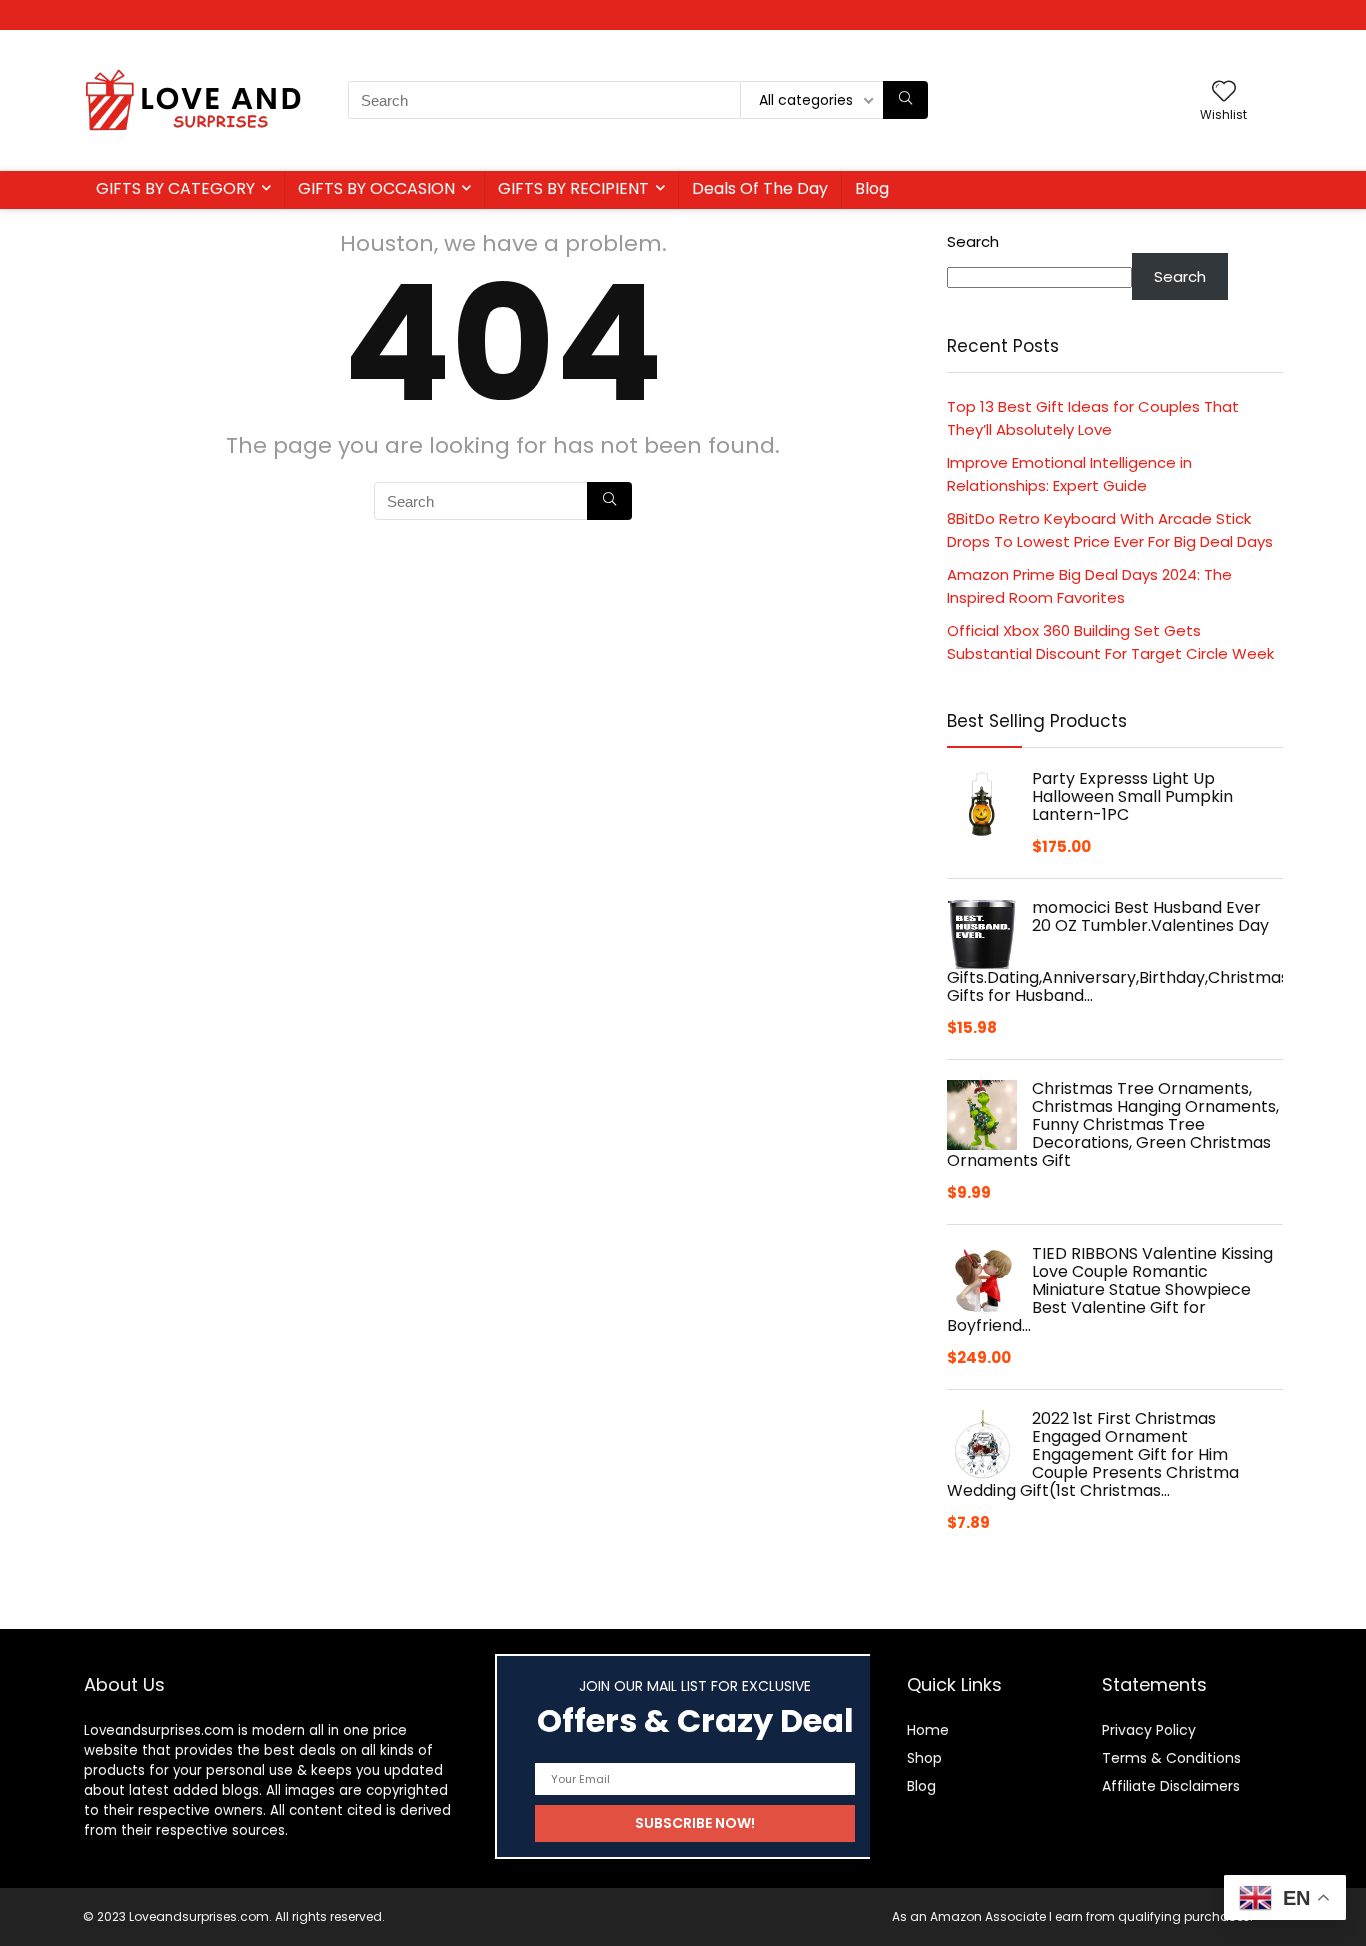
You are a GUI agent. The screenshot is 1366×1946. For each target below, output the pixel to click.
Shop (924, 1758)
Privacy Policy (1149, 1730)
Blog (872, 188)
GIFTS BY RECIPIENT (573, 188)
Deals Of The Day (760, 188)
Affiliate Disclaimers (1171, 1786)
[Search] (905, 100)
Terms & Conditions (1171, 1758)
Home (928, 1730)
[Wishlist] (1224, 92)
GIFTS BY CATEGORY (175, 188)
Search (973, 241)
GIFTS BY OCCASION (376, 188)
